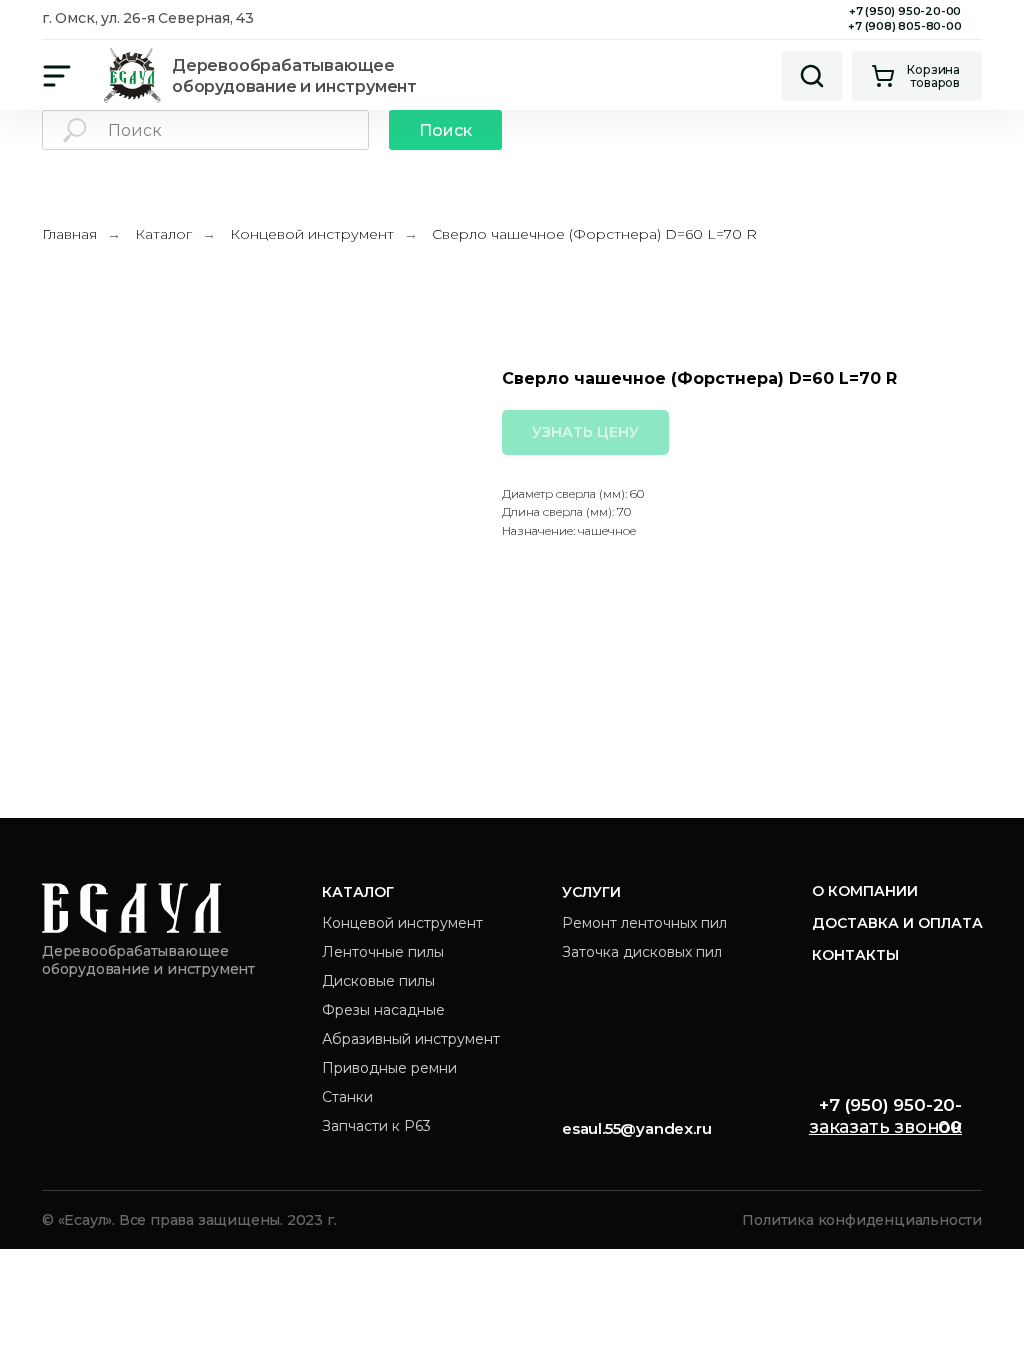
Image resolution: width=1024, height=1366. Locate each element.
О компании (865, 891)
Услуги (591, 892)
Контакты (855, 955)
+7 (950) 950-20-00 (905, 11)
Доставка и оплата (897, 923)
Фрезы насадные (383, 1010)
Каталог (163, 234)
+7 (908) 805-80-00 (904, 26)
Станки (347, 1097)
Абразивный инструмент (411, 1039)
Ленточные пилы (383, 952)
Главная (69, 234)
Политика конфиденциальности (862, 1220)
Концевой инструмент (312, 234)
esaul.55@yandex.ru (636, 1128)
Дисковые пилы (378, 981)
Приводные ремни (389, 1068)
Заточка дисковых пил (642, 952)
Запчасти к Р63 (376, 1126)
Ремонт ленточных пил (644, 923)
